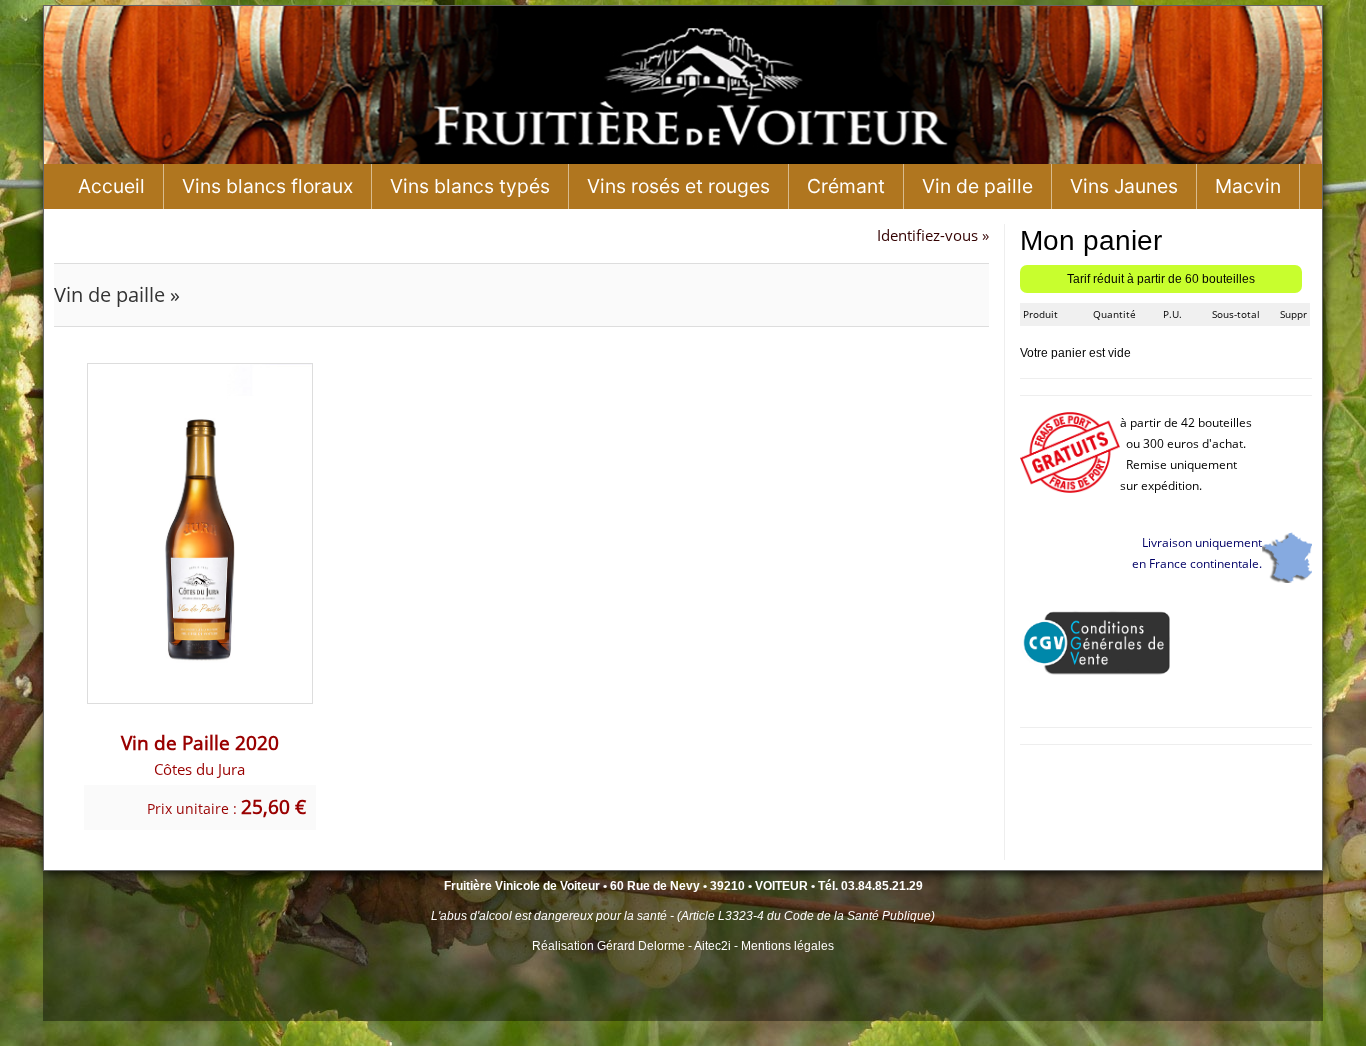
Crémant (846, 186)
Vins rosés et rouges (678, 186)
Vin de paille (977, 186)
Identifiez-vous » (933, 235)
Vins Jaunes (1124, 186)
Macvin (1248, 186)
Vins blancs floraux (267, 186)
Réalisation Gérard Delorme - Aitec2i (633, 946)
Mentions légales (787, 946)
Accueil (111, 186)
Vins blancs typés (470, 186)
